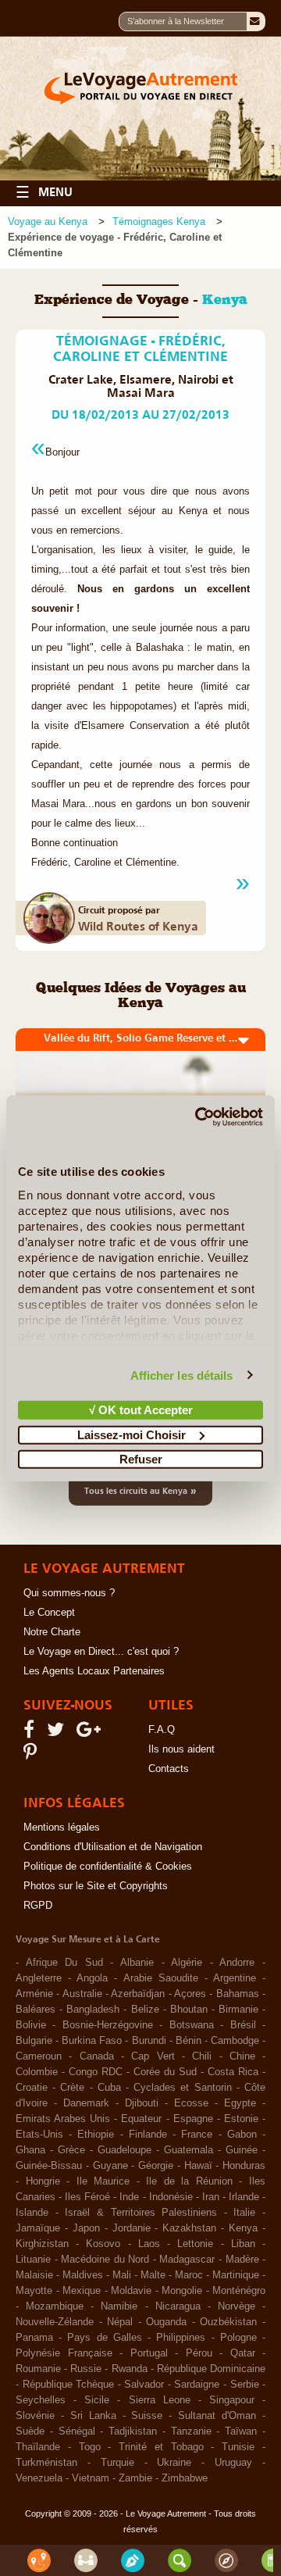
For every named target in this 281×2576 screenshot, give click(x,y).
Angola (92, 1978)
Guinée (242, 2150)
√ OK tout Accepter (141, 1410)
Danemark (86, 2103)
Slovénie (35, 2416)
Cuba (109, 2088)
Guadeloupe (124, 2150)
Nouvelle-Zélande (55, 2322)
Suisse (147, 2416)
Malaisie (34, 2275)
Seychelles (41, 2400)
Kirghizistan (42, 2244)
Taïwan (241, 2431)
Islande (32, 2213)
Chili (202, 2056)
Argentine (235, 1978)
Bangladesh (93, 2010)
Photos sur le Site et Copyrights (96, 1886)
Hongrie (43, 2181)
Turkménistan (46, 2463)
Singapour (232, 2400)
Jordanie (132, 2228)
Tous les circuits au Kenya (140, 1490)
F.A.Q (162, 1730)
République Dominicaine (211, 2369)
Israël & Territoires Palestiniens (141, 2213)
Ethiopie (96, 2135)
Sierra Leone (160, 2400)
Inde (129, 2197)
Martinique (236, 2275)
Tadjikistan (133, 2431)
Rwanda (130, 2369)
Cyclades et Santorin (182, 2088)
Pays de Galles (104, 2338)
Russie (86, 2369)
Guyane (110, 2166)
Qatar (243, 2353)
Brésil (243, 2025)
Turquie (117, 2463)
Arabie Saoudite (161, 1978)
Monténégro (239, 2291)
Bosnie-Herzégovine (108, 2025)
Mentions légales (62, 1827)
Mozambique (55, 2306)
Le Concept (49, 1613)
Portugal (149, 2353)
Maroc (189, 2275)
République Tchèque (69, 2385)
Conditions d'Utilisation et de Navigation (113, 1847)
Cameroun (39, 2056)
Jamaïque (38, 2228)
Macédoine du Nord (105, 2260)
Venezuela (39, 2478)
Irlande (244, 2197)
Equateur (141, 2119)
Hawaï (198, 2166)
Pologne (238, 2338)
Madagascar (187, 2260)
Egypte (240, 2103)
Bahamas (238, 1994)
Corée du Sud (165, 2072)
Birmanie (238, 2010)
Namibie (119, 2306)
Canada (97, 2056)
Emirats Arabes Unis (63, 2119)
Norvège (237, 2306)
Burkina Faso (92, 2041)
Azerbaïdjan (138, 1994)
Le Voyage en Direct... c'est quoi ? (101, 1652)
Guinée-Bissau (49, 2166)
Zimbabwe (185, 2478)
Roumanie (38, 2369)
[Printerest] (32, 1756)
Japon (86, 2228)
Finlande (148, 2135)
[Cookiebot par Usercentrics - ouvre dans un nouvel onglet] (198, 1117)
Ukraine (174, 2463)
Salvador (144, 2385)
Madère (242, 2260)
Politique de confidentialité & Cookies (108, 1867)
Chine (242, 2056)
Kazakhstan (189, 2228)
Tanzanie (191, 2431)
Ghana (30, 2150)
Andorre (237, 1963)
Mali (122, 2275)
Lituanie (33, 2260)
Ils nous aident (181, 1749)
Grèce (71, 2150)
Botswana (192, 2025)
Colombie (37, 2072)
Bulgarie (34, 2041)
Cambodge (235, 2041)
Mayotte (34, 2291)
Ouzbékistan (228, 2322)
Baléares (36, 2010)
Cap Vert (153, 2056)
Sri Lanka (93, 2416)
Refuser (141, 1459)
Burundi (149, 2041)
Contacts (169, 1769)
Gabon (242, 2135)
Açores (190, 1994)
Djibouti (142, 2103)
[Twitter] (58, 1733)
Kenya (243, 2228)
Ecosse (191, 2103)
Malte (153, 2275)
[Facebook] (31, 1733)
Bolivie (31, 2025)
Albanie (137, 1963)
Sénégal (77, 2431)
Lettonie (195, 2244)
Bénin (189, 2041)
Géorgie (156, 2166)
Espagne (193, 2119)
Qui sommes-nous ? (69, 1593)
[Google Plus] (91, 1733)
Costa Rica (233, 2072)
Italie (244, 2213)
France (197, 2135)
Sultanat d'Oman (217, 2416)
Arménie (34, 1994)
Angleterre (39, 1978)
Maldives (83, 2275)
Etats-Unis (39, 2135)
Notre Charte (52, 1632)
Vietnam (91, 2478)
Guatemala (189, 2150)
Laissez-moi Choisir (132, 1434)
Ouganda (166, 2322)
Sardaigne (197, 2385)
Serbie (245, 2385)
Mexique (82, 2291)
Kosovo (103, 2244)
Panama (34, 2338)
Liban (243, 2244)
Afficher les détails (182, 1375)
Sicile (97, 2400)
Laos (149, 2244)
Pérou (199, 2353)
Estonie (241, 2119)
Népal (120, 2322)
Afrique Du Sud (64, 1963)
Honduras (244, 2166)
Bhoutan (189, 2010)
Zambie (135, 2478)
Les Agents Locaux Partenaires (94, 1671)
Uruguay (233, 2463)
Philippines (181, 2338)
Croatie (32, 2088)
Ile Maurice (103, 2181)
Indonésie (171, 2197)
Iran (211, 2197)
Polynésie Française (64, 2353)
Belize (145, 2010)
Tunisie (238, 2447)
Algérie (187, 1963)
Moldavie (131, 2291)
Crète (72, 2088)
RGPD (38, 1906)
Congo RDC (96, 2072)
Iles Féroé (87, 2197)
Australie (82, 1994)
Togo (90, 2447)
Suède (30, 2431)
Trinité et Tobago (161, 2447)
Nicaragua (178, 2306)
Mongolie (182, 2291)
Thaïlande (38, 2447)
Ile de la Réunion (189, 2181)
